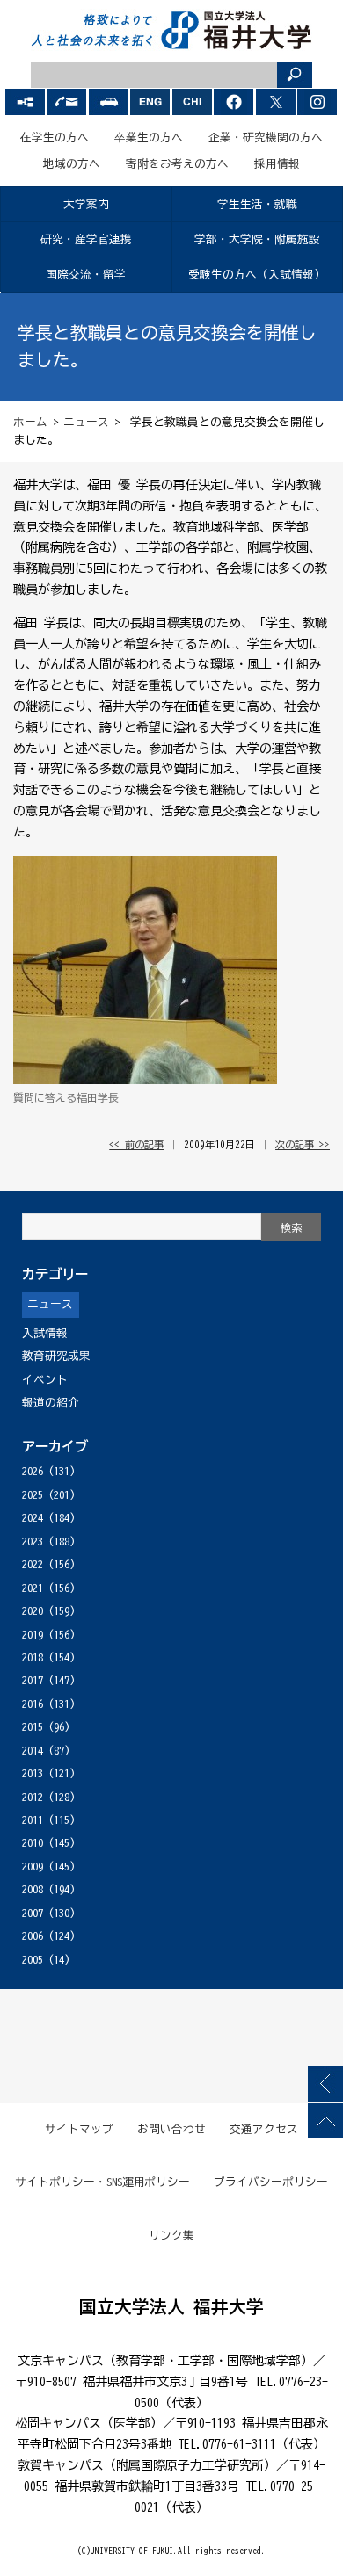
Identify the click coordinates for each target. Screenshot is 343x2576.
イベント (45, 1380)
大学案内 (86, 204)
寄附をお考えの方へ (177, 164)
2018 (33, 1657)
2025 (33, 1495)
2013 (33, 1773)
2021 (33, 1588)
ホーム (30, 422)
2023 (33, 1541)
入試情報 (45, 1333)
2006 (33, 1936)
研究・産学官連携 (86, 239)
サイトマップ (79, 2129)
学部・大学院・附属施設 (257, 239)
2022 (33, 1564)
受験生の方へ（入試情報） (257, 275)
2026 (33, 1471)
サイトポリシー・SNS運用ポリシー (103, 2182)
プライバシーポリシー (271, 2182)
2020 (33, 1611)
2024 (33, 1518)
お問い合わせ (171, 2129)
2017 (33, 1680)
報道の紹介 (51, 1403)
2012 (33, 1797)
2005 (33, 1960)
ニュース (86, 422)
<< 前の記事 (136, 1144)
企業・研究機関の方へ (266, 137)
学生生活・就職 (257, 204)
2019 (33, 1635)
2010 (33, 1843)
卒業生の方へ (149, 137)
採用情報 (277, 164)
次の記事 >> (303, 1144)
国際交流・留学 (86, 275)
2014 (33, 1751)
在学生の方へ (55, 137)
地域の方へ (72, 164)
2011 (33, 1820)
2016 (33, 1704)
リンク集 (171, 2236)
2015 (33, 1727)
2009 (33, 1867)
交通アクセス (264, 2129)
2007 (33, 1913)
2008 (33, 1889)
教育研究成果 (56, 1356)
